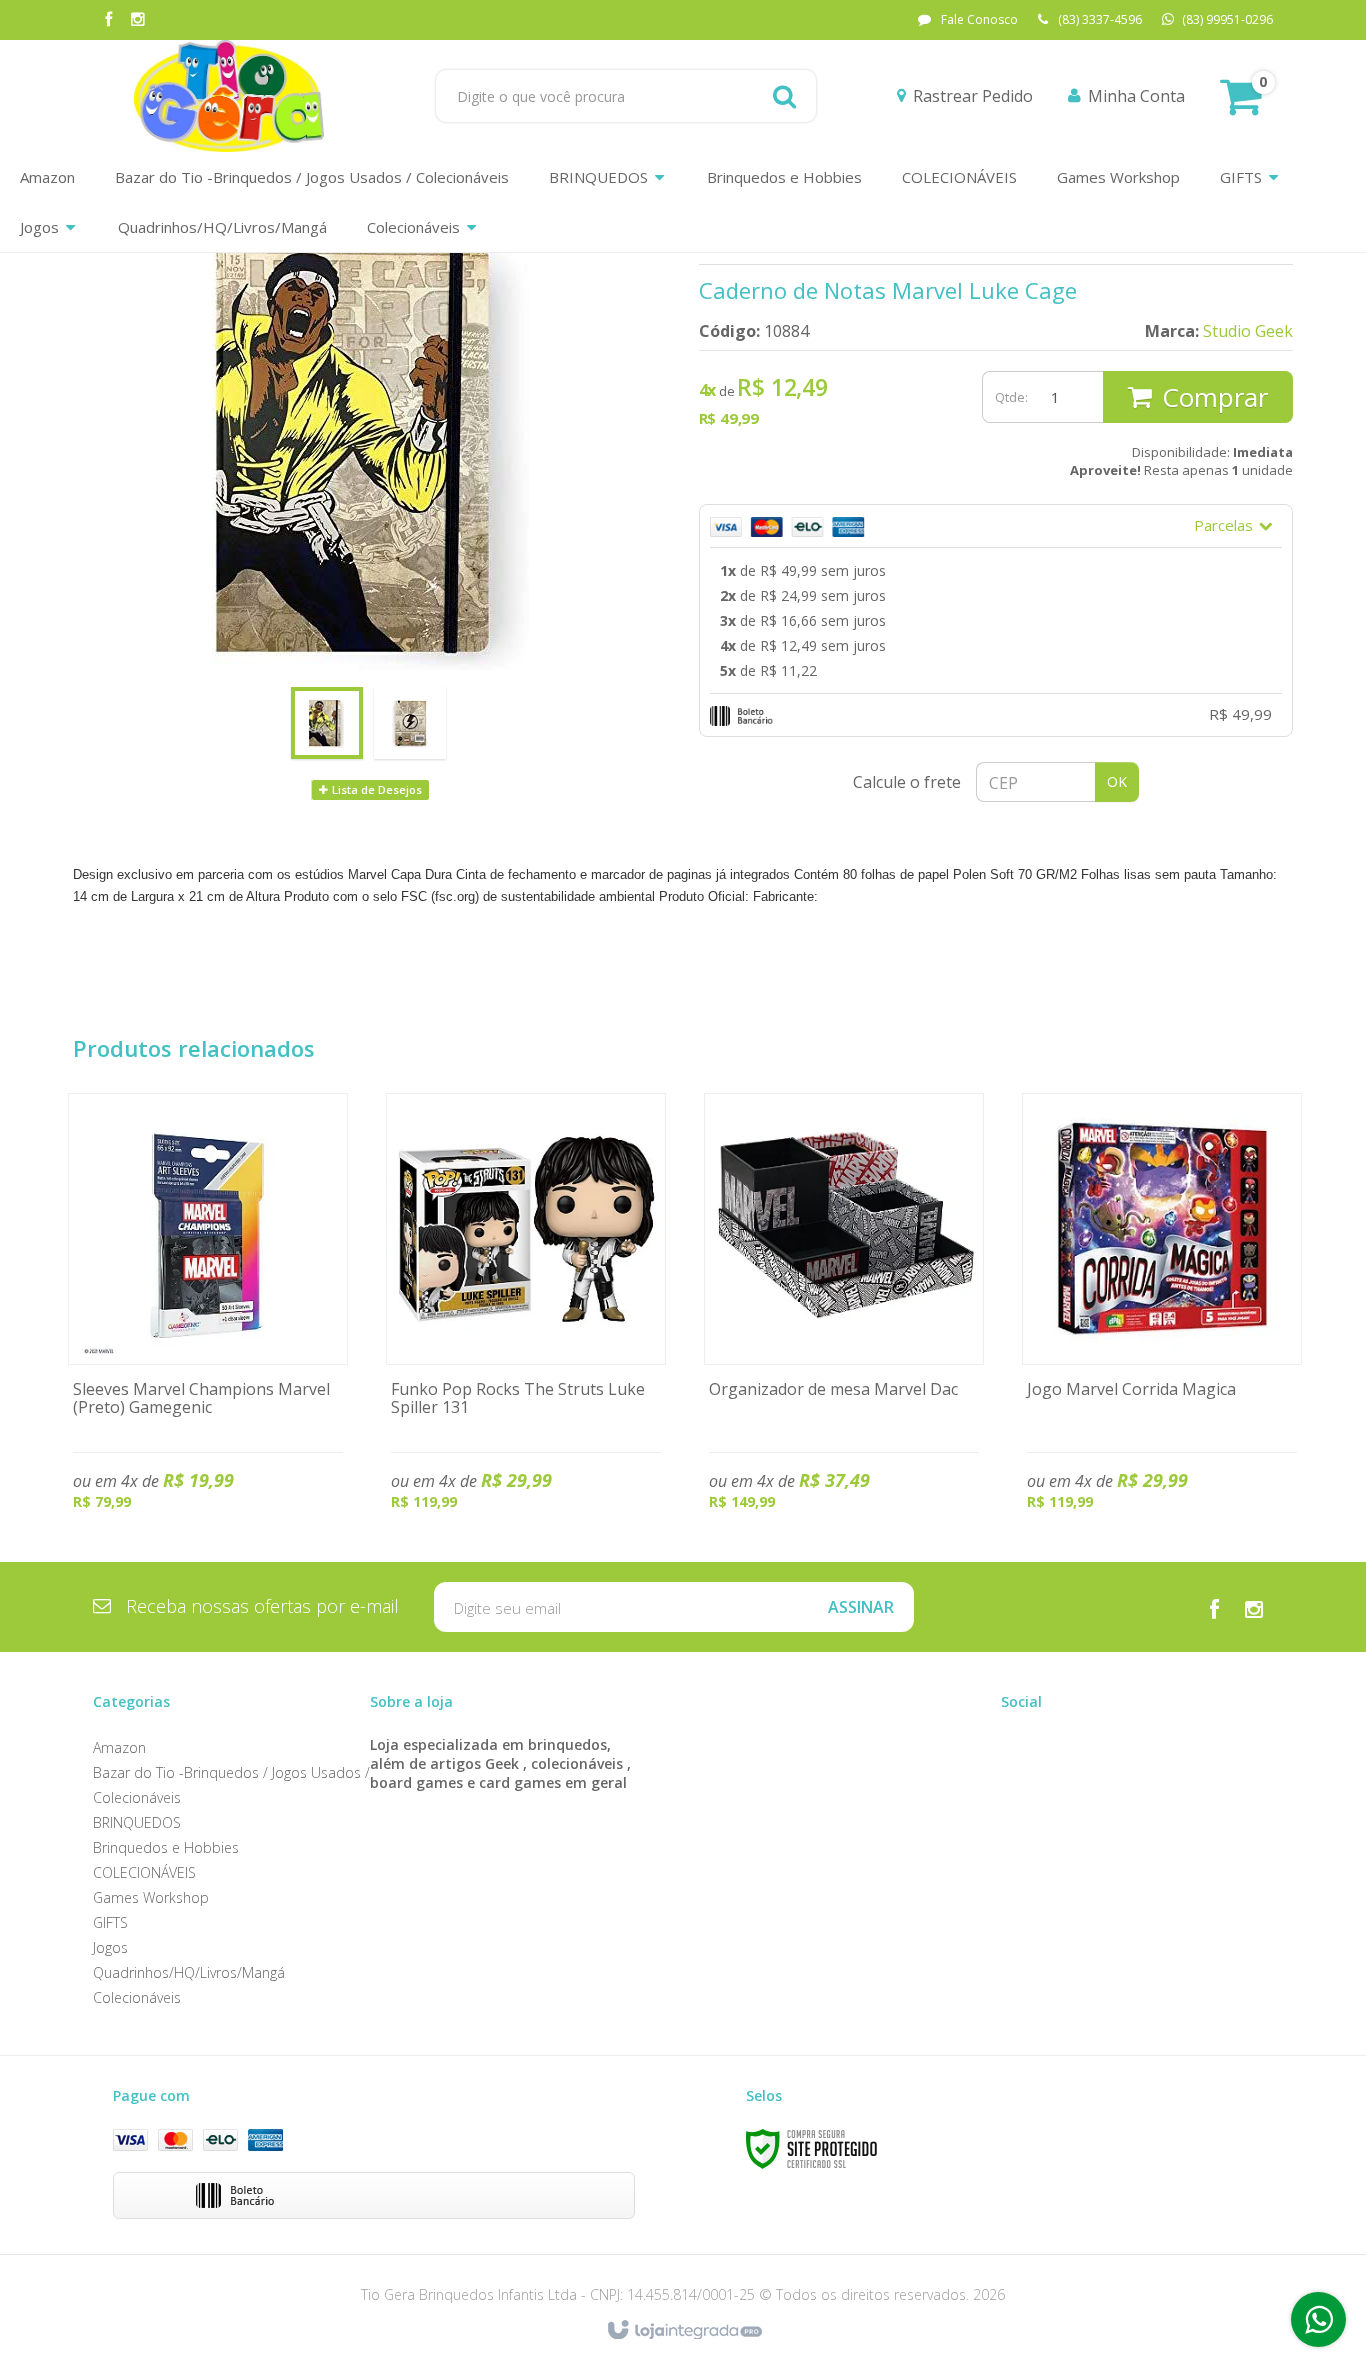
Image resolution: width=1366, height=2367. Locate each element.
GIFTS (110, 1922)
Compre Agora (208, 1320)
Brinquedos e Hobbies (166, 1847)
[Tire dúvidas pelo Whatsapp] (1318, 2319)
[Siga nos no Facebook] (108, 20)
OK (1117, 781)
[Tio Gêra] (229, 96)
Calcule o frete (907, 782)
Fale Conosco (979, 19)
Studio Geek (1248, 331)
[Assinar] (861, 1607)
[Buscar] (784, 96)
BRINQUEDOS (137, 1822)
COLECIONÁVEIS (144, 1872)
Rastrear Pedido (973, 96)
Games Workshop (151, 1897)
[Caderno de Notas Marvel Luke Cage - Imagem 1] (327, 723)
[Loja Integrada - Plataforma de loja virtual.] (683, 2331)
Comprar (1215, 397)
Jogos (110, 1947)
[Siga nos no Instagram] (138, 20)
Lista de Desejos (375, 789)
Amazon (119, 1747)
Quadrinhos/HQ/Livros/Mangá (189, 1972)
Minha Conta (1136, 96)
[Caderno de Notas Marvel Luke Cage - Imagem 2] (410, 723)
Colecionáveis (137, 1997)
